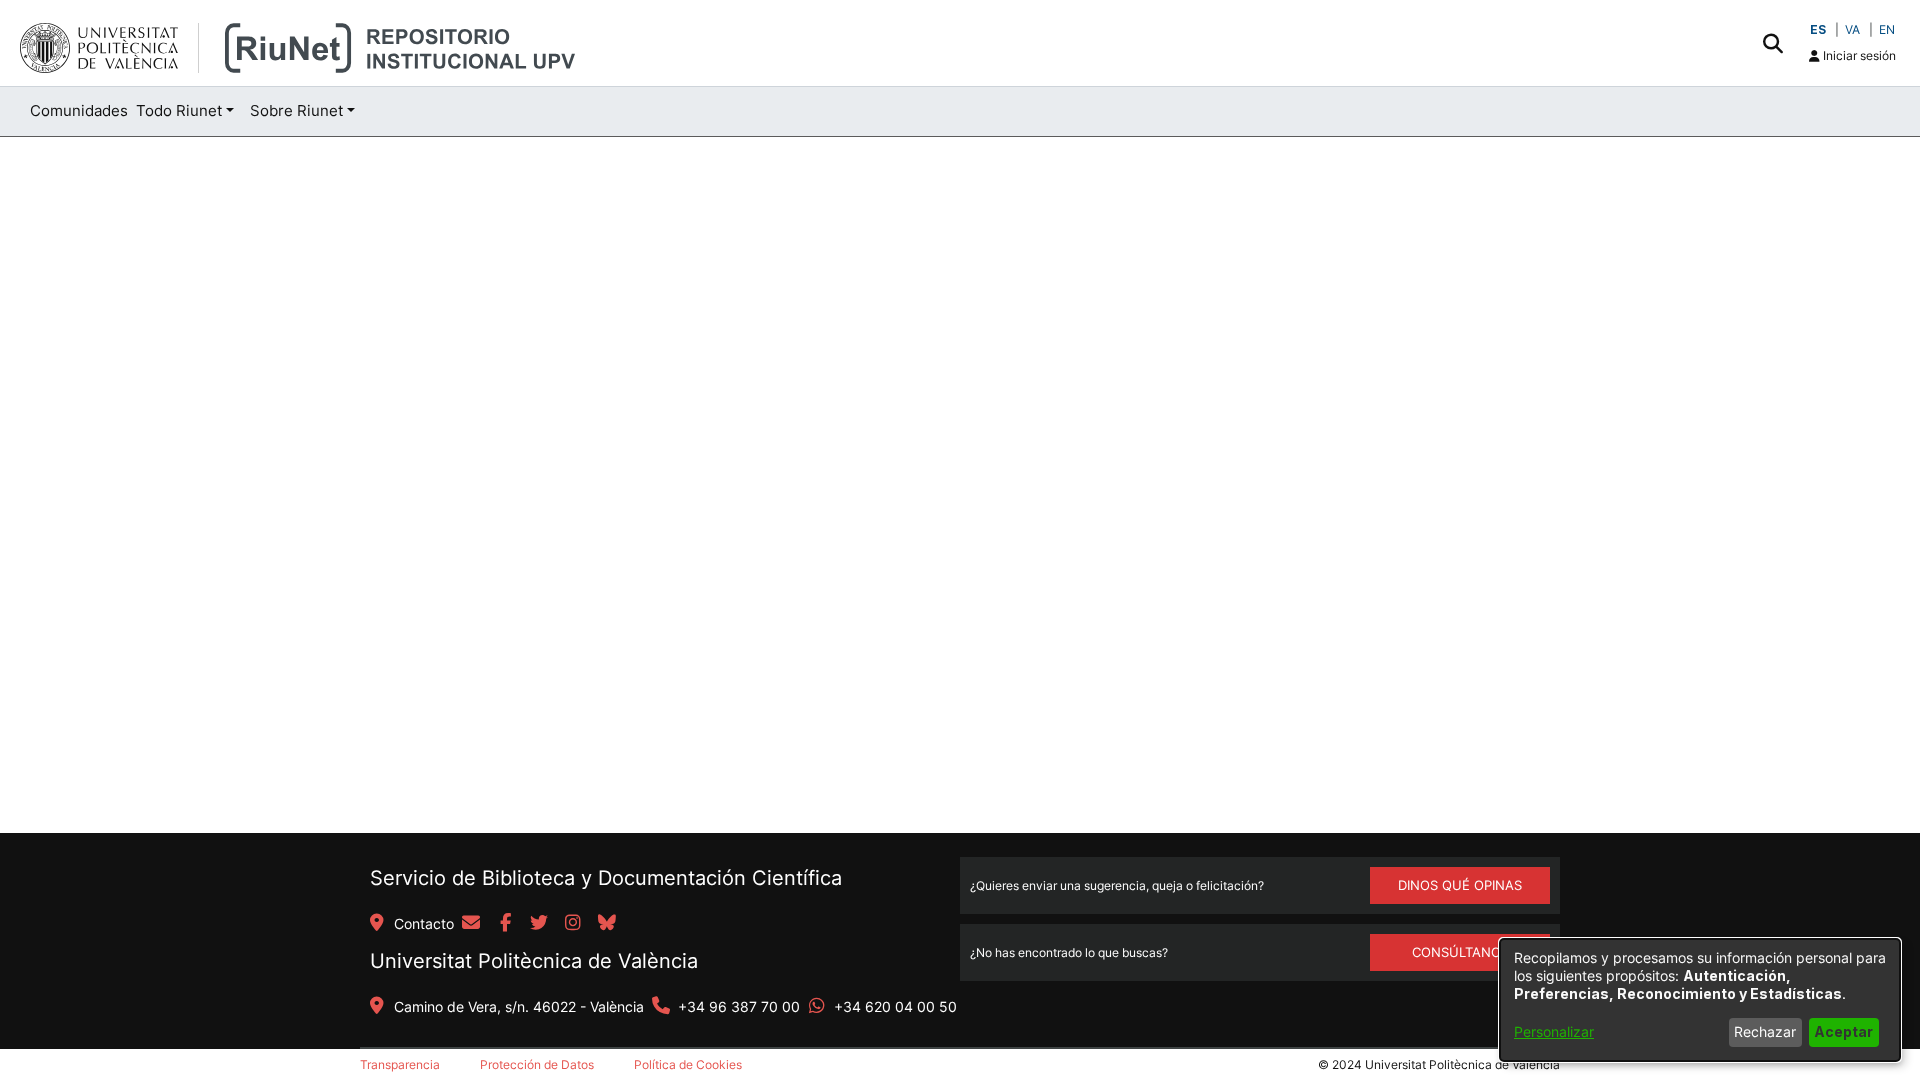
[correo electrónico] (471, 924)
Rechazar (1765, 1031)
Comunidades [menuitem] (79, 110)
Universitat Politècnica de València (534, 961)
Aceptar (1843, 1031)
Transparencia (400, 1064)
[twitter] (539, 924)
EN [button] (1887, 29)
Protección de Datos (537, 1064)
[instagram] (573, 924)
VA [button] (1852, 29)
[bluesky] (607, 924)
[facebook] (505, 924)
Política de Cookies (688, 1064)
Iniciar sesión (1858, 55)
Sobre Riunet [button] (296, 110)
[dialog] (1700, 1000)
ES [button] (1818, 29)
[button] (1772, 43)
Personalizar (1554, 1031)
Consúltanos (1460, 952)
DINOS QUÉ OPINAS (1460, 885)
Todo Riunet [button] (179, 110)
